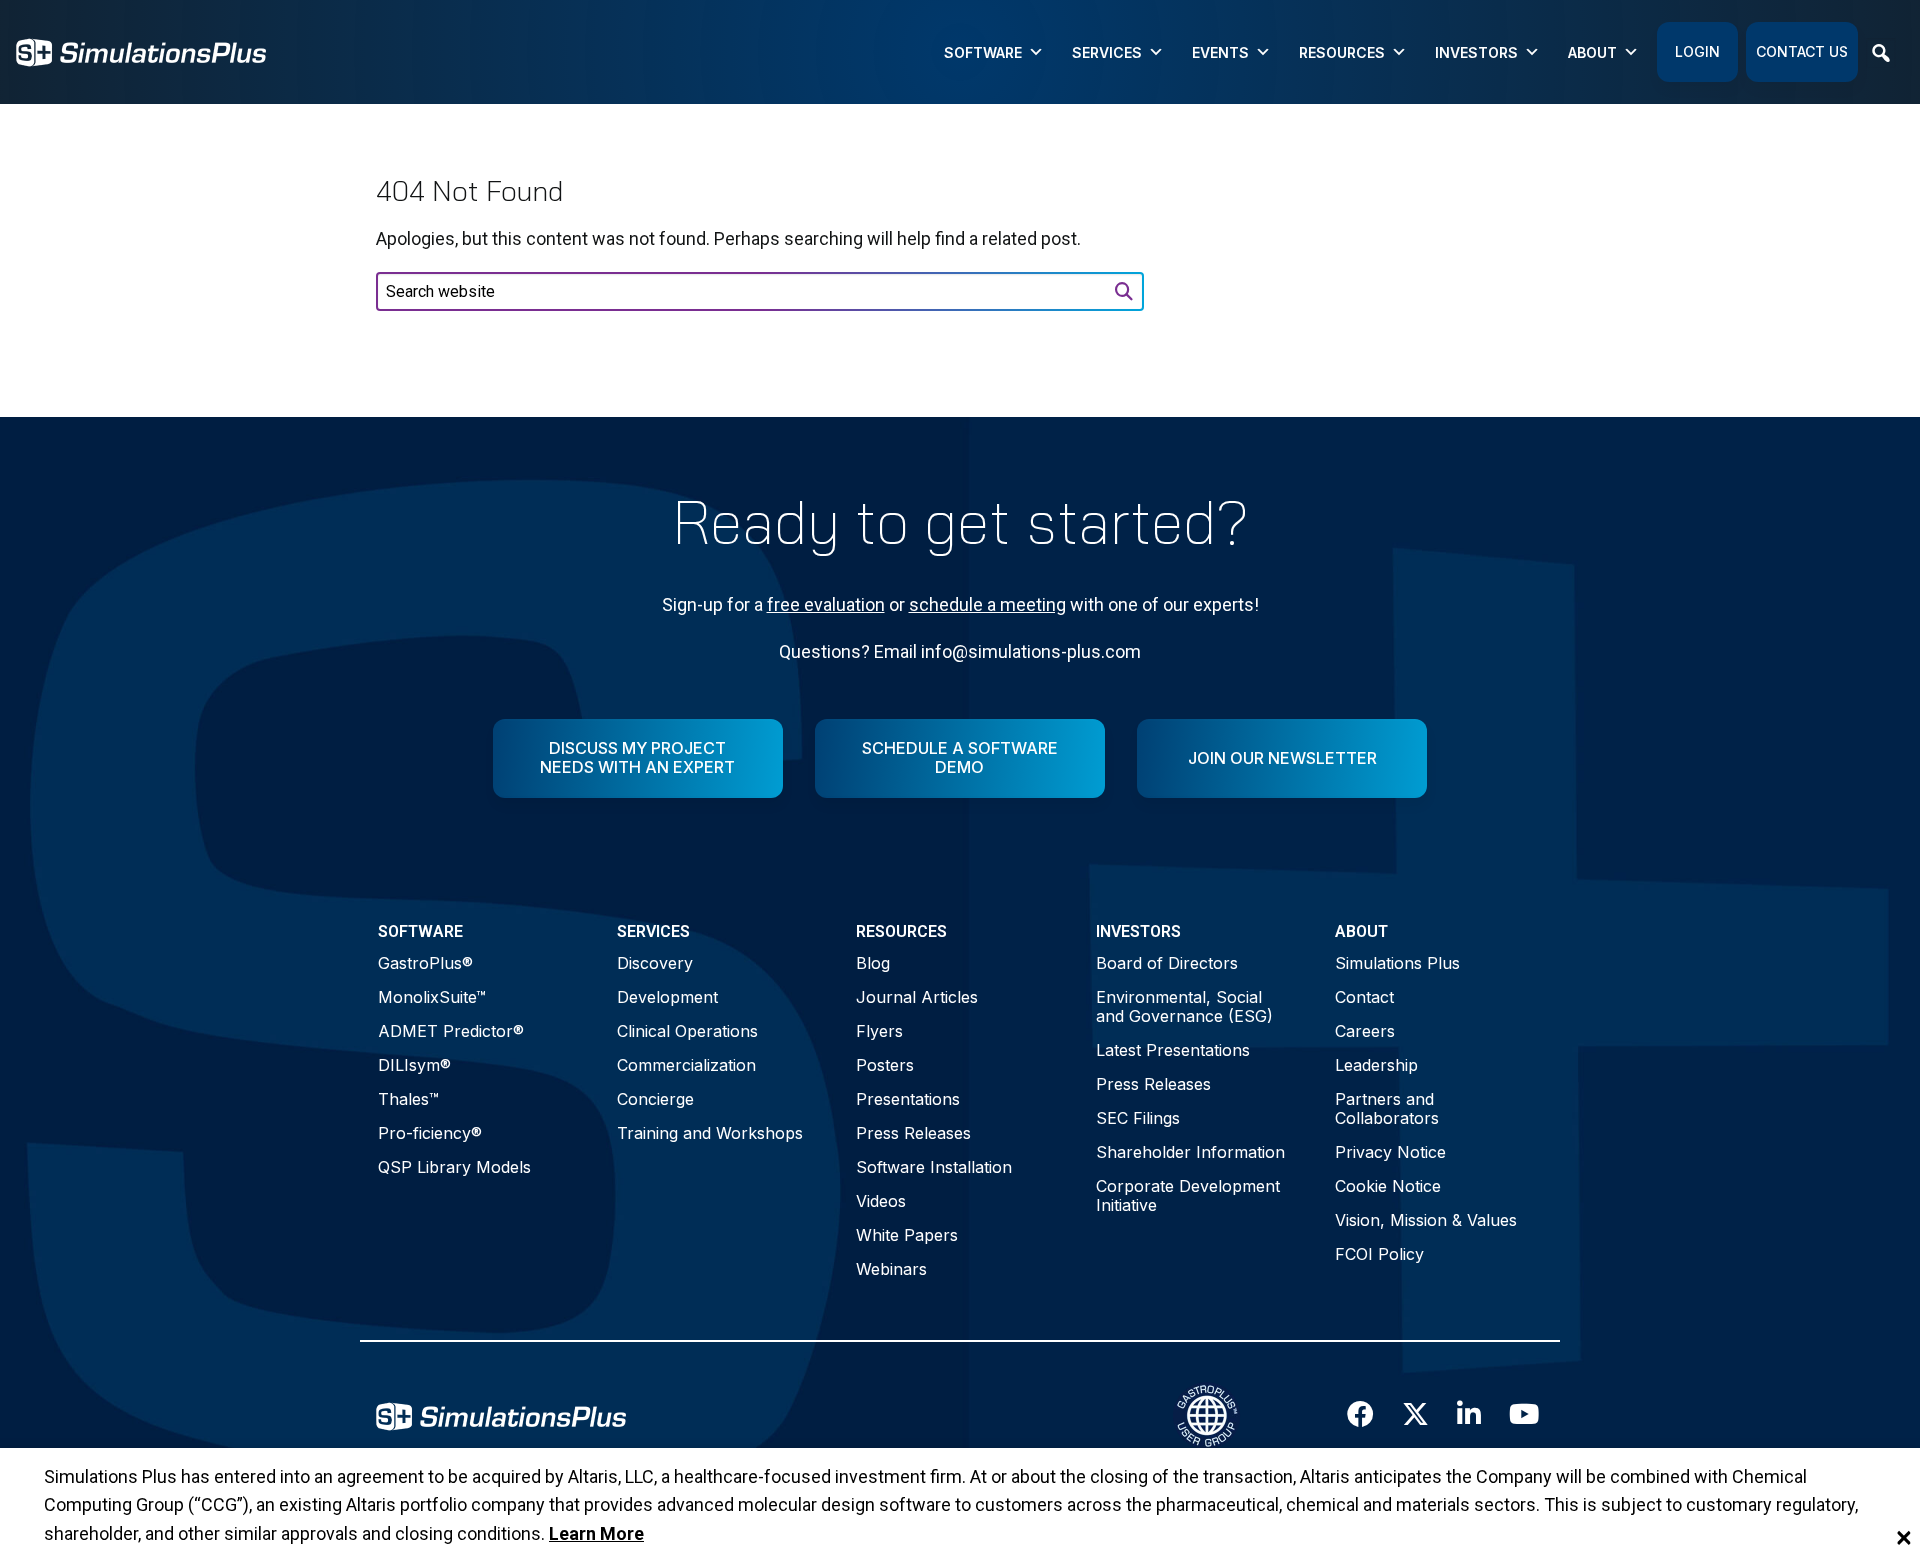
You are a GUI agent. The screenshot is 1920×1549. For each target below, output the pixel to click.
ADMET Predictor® (451, 1031)
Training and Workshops (710, 1133)
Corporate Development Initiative (1188, 1195)
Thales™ (408, 1099)
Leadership (1376, 1065)
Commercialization (686, 1065)
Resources (1342, 52)
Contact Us (1802, 51)
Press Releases (913, 1133)
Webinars (891, 1269)
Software (983, 52)
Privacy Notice (1390, 1152)
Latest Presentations (1173, 1050)
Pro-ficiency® (430, 1133)
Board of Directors (1167, 963)
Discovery (655, 963)
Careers (1365, 1031)
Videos (881, 1201)
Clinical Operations (687, 1031)
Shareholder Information (1190, 1152)
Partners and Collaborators (1387, 1108)
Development (667, 997)
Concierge (655, 1099)
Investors (1476, 52)
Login (1697, 51)
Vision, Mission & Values (1426, 1220)
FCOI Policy (1379, 1254)
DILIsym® (414, 1065)
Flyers (879, 1031)
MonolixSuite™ (432, 997)
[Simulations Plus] (141, 50)
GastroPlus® (425, 963)
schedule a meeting (987, 604)
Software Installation (934, 1167)
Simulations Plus (1397, 963)
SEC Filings (1138, 1118)
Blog (873, 963)
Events (1220, 52)
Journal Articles (917, 997)
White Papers (907, 1235)
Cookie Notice (1388, 1186)
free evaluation (826, 604)
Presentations (908, 1099)
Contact (1364, 997)
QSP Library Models (454, 1167)
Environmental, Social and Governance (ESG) (1184, 1006)
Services (1107, 52)
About (1592, 52)
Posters (885, 1065)
